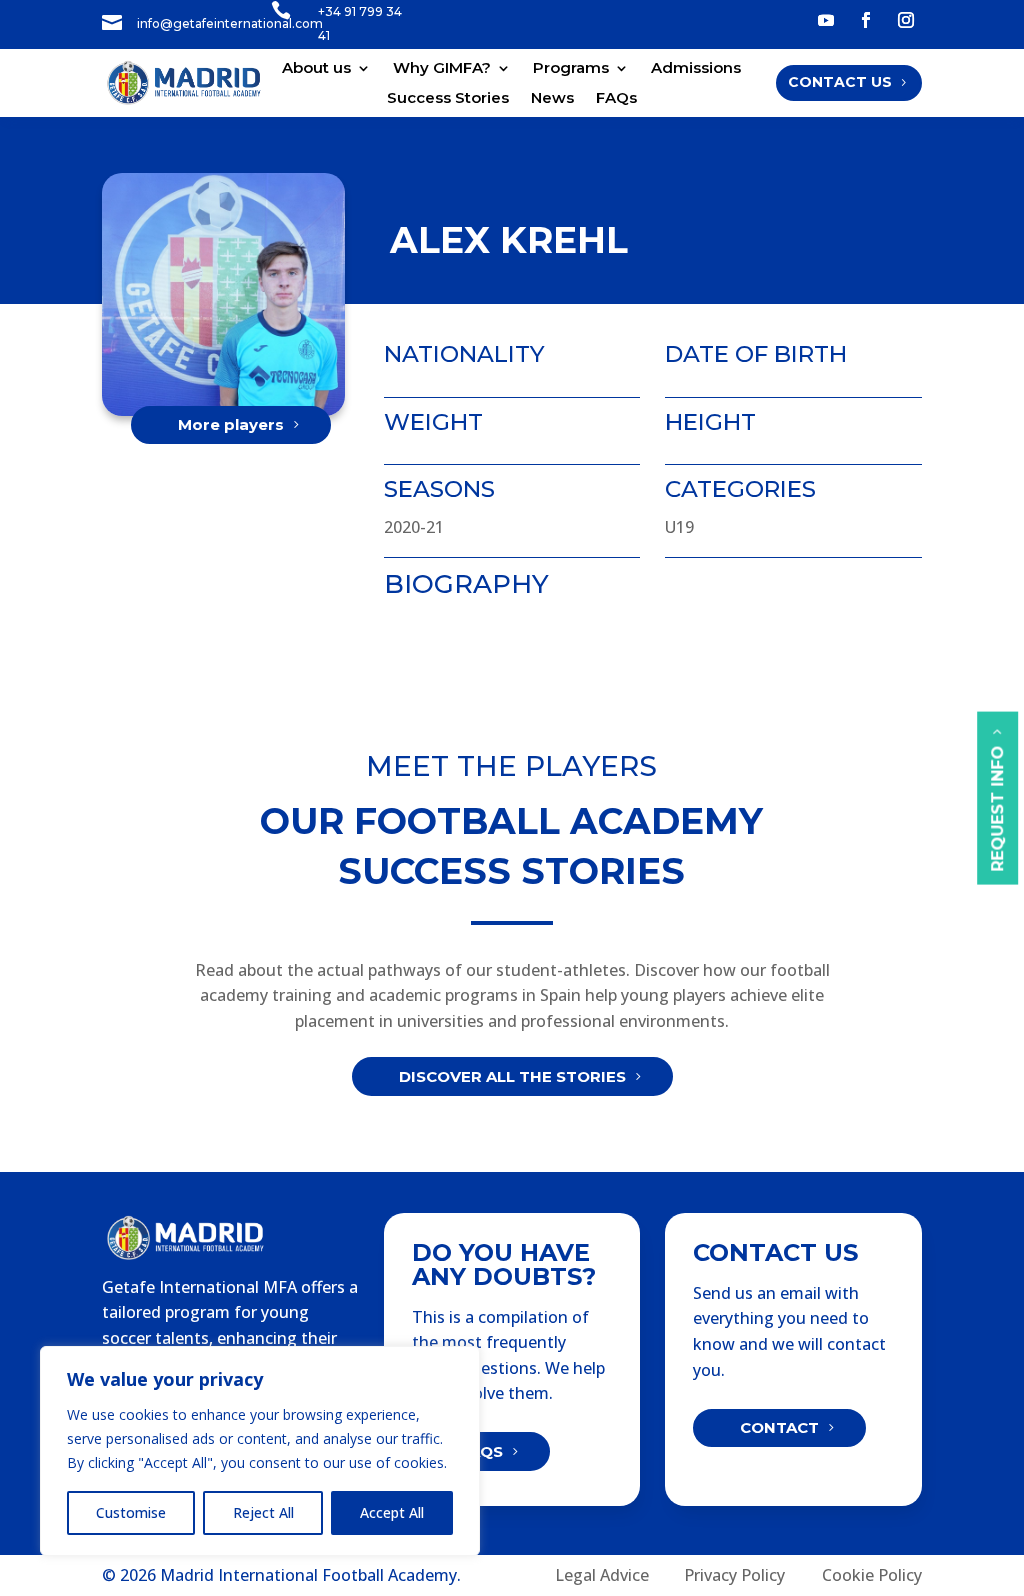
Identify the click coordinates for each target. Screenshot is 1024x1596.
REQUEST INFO (997, 808)
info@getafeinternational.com (230, 23)
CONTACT (779, 1427)
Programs (571, 69)
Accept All (392, 1512)
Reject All (263, 1512)
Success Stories (448, 99)
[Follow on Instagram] (906, 20)
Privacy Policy (734, 1575)
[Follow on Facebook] (866, 20)
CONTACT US (840, 82)
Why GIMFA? (442, 69)
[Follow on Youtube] (826, 20)
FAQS (481, 1451)
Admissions (696, 69)
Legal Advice (602, 1575)
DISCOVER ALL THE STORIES (512, 1076)
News (552, 99)
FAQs (616, 99)
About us (316, 69)
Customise (131, 1512)
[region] (260, 1451)
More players (231, 424)
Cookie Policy (872, 1575)
